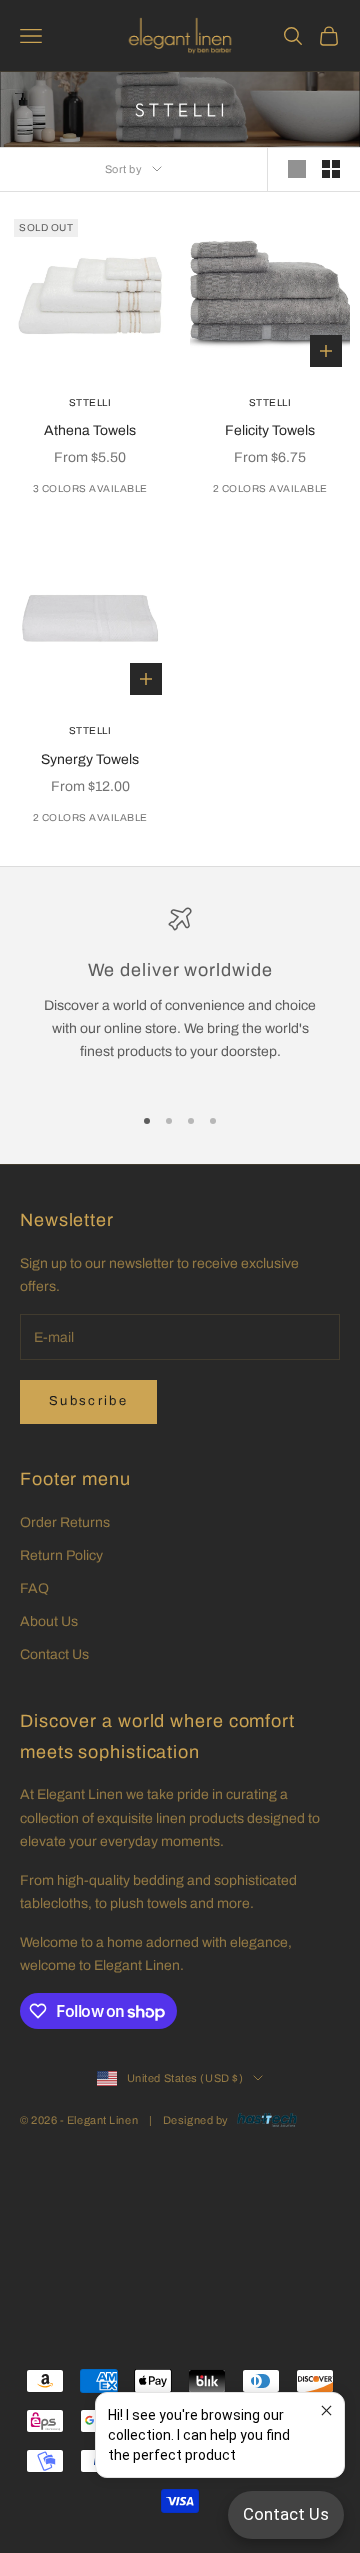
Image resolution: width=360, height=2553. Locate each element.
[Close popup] (326, 2410)
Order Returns (65, 1522)
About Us (49, 1621)
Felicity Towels (270, 430)
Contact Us (54, 1654)
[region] (180, 996)
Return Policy (61, 1555)
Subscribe (88, 1401)
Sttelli (90, 402)
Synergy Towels (90, 759)
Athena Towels (90, 430)
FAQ (34, 1588)
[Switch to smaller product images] (331, 169)
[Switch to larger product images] (297, 169)
